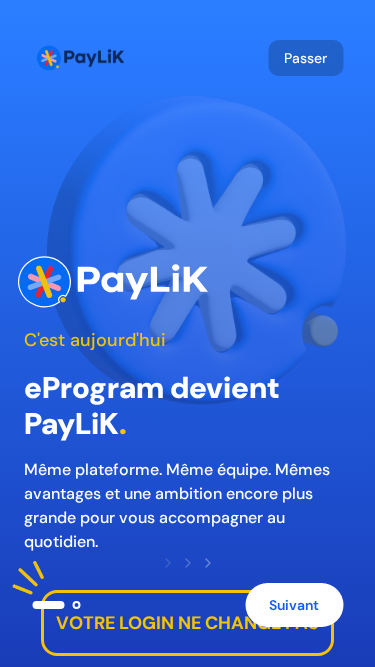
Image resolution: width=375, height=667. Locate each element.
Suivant (294, 605)
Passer (305, 58)
